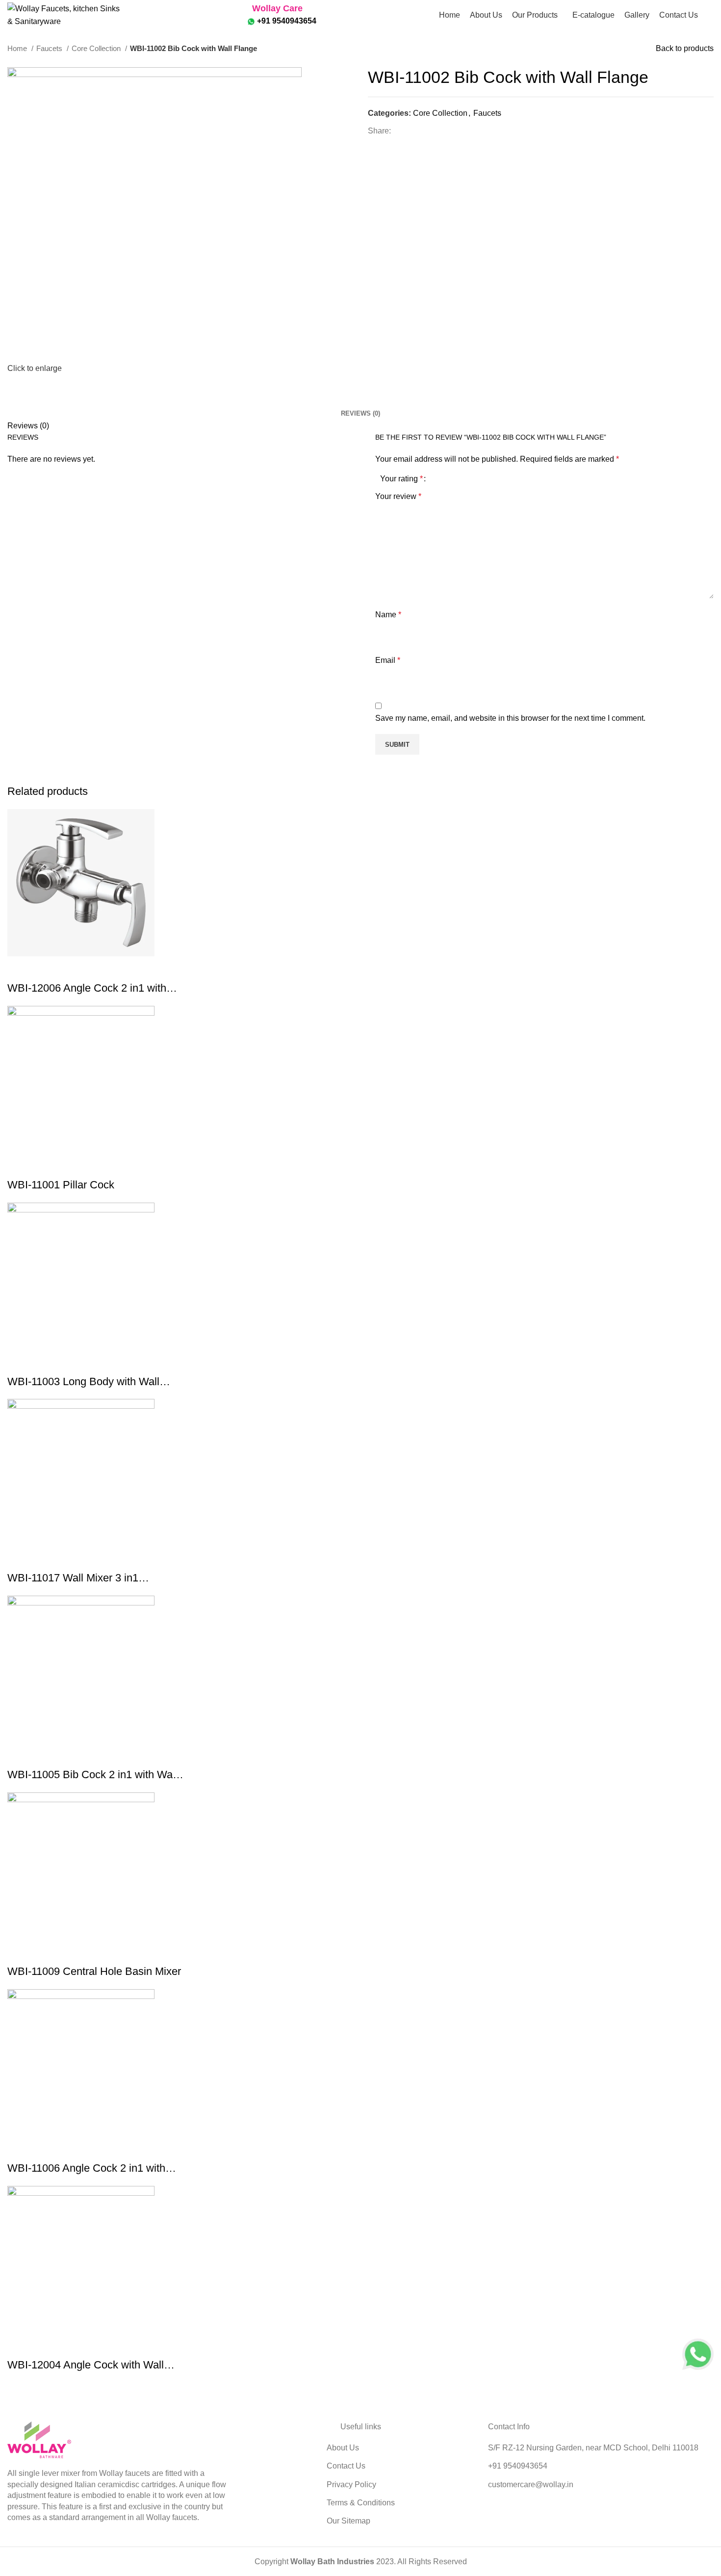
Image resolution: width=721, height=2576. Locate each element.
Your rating (401, 479)
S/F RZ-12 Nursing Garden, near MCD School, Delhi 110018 (593, 2448)
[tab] (360, 406)
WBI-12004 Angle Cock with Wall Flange (86, 2366)
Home (18, 48)
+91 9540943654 (286, 21)
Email (388, 660)
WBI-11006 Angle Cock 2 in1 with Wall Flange (86, 2169)
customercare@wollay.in (531, 2484)
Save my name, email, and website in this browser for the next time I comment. (510, 718)
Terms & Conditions (361, 2503)
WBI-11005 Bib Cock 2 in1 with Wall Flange (92, 1775)
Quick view (20, 969)
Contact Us (346, 2466)
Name (388, 615)
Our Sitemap (348, 2521)
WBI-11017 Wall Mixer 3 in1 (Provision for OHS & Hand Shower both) (91, 1579)
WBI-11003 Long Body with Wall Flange (83, 1382)
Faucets (50, 48)
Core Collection (97, 48)
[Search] (711, 15)
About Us (343, 2448)
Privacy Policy (351, 2484)
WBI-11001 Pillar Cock (61, 1185)
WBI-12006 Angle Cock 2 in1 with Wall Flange (87, 989)
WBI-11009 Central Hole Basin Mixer (94, 1971)
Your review (398, 496)
